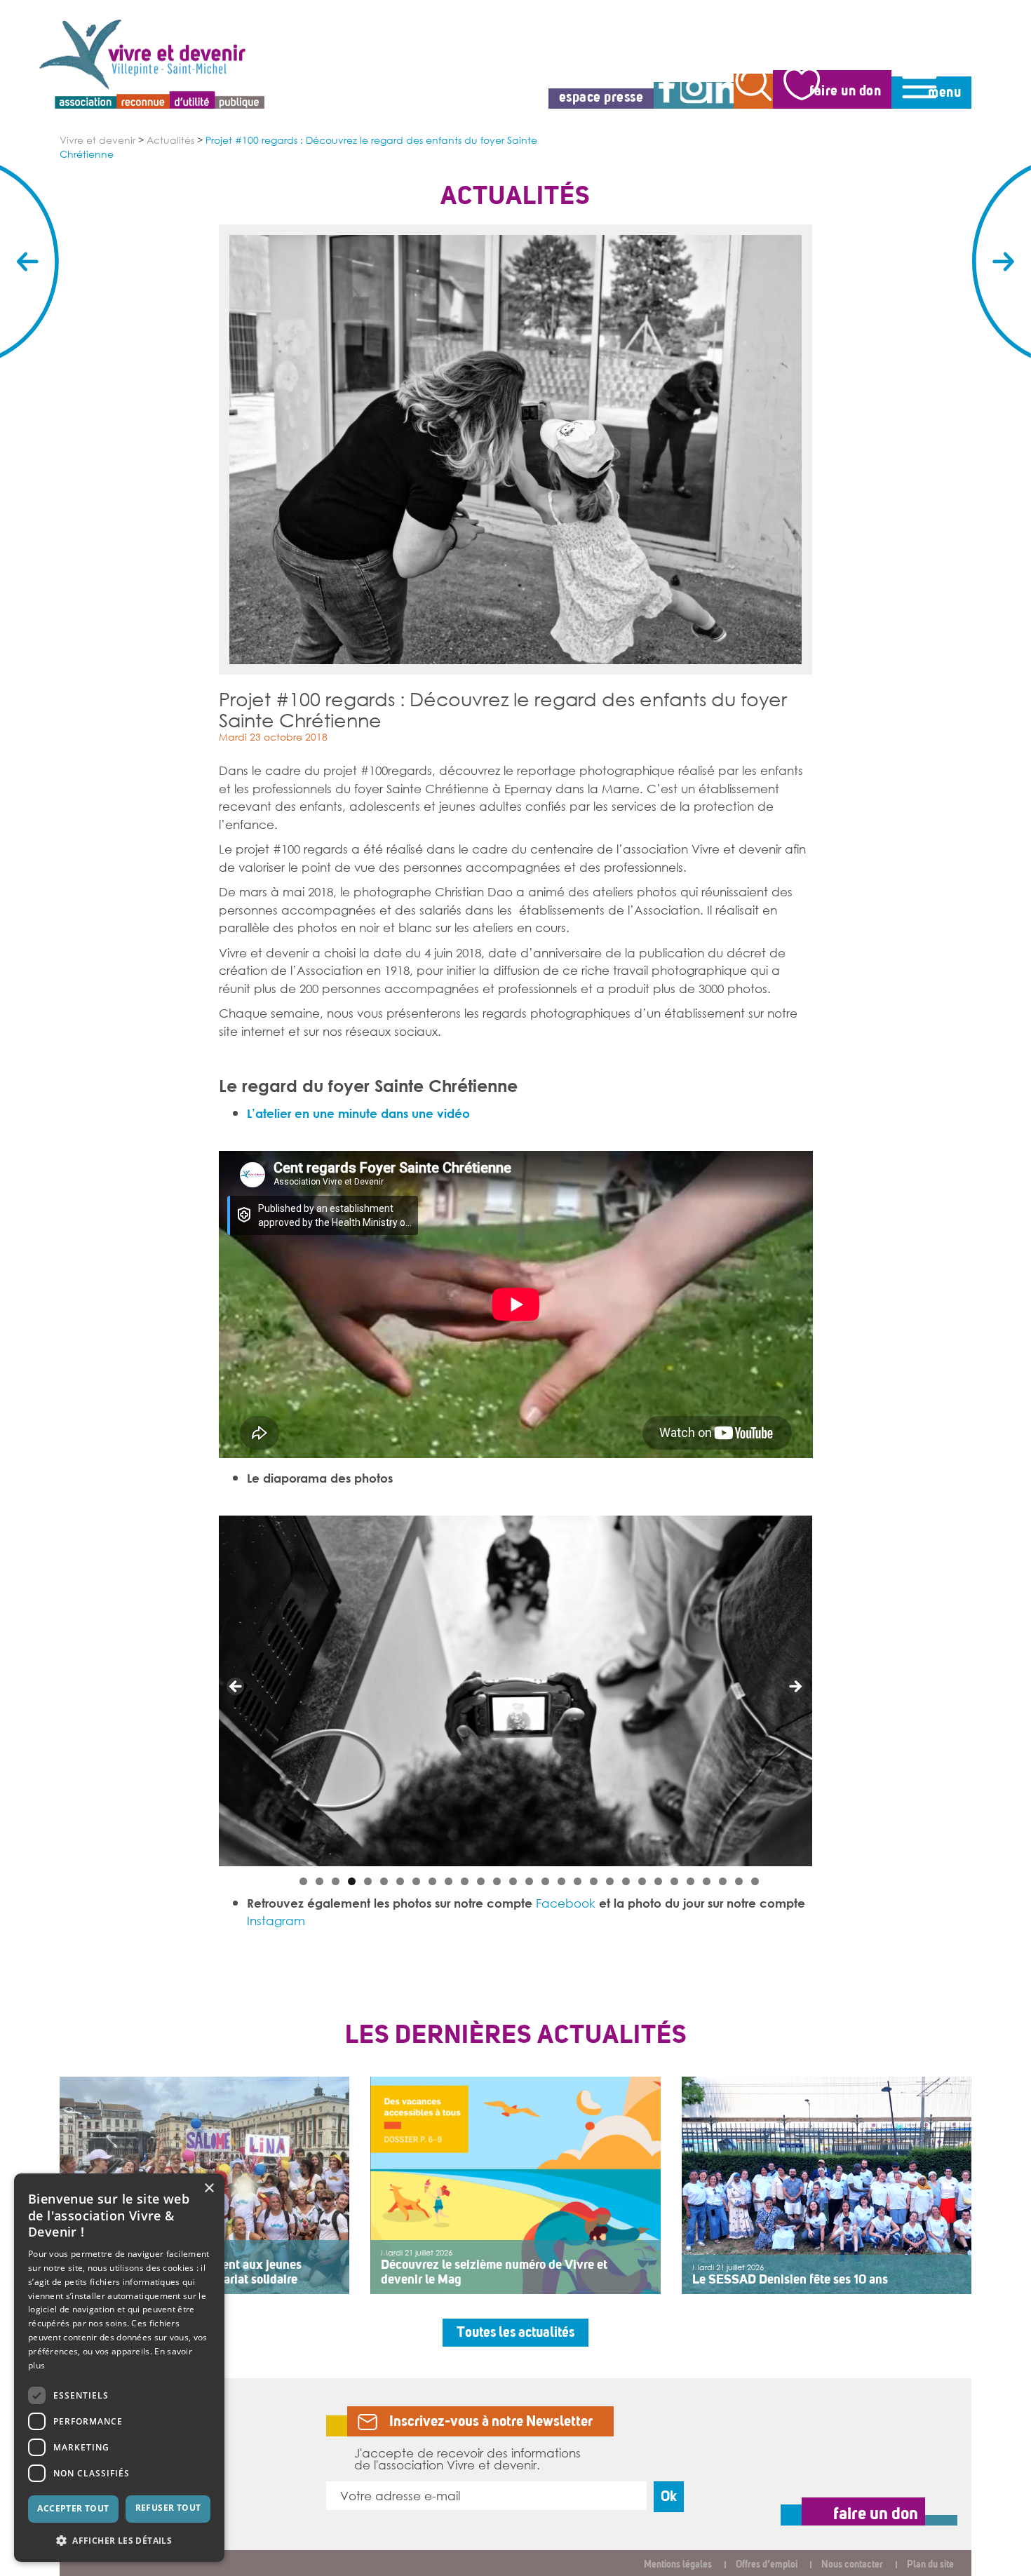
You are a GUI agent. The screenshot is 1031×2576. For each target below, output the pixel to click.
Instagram (276, 1920)
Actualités (170, 140)
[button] (119, 2540)
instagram (694, 95)
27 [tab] (723, 1881)
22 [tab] (642, 1881)
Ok (669, 2496)
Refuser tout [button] (168, 2508)
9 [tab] (432, 1881)
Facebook (566, 1903)
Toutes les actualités (515, 2332)
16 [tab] (545, 1881)
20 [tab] (610, 1881)
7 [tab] (400, 1881)
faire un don (845, 91)
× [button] (209, 2189)
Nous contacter (852, 2564)
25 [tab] (690, 1881)
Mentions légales (678, 2564)
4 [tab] (352, 1881)
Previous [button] (236, 1687)
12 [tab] (481, 1881)
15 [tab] (529, 1881)
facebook (667, 95)
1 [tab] (303, 1881)
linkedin (720, 95)
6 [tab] (384, 1881)
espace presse (601, 97)
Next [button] (795, 1687)
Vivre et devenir (97, 140)
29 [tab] (755, 1881)
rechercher (753, 91)
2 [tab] (319, 1881)
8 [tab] (416, 1881)
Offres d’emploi (767, 2564)
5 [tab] (368, 1881)
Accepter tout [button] (73, 2508)
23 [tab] (658, 1881)
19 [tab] (594, 1881)
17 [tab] (561, 1881)
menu (944, 92)
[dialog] (119, 2368)
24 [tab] (674, 1881)
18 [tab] (578, 1881)
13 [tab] (497, 1881)
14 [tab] (513, 1881)
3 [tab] (336, 1881)
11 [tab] (465, 1881)
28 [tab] (739, 1881)
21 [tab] (626, 1881)
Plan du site (930, 2564)
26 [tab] (707, 1881)
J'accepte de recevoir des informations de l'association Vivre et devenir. (467, 2459)
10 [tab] (449, 1881)
